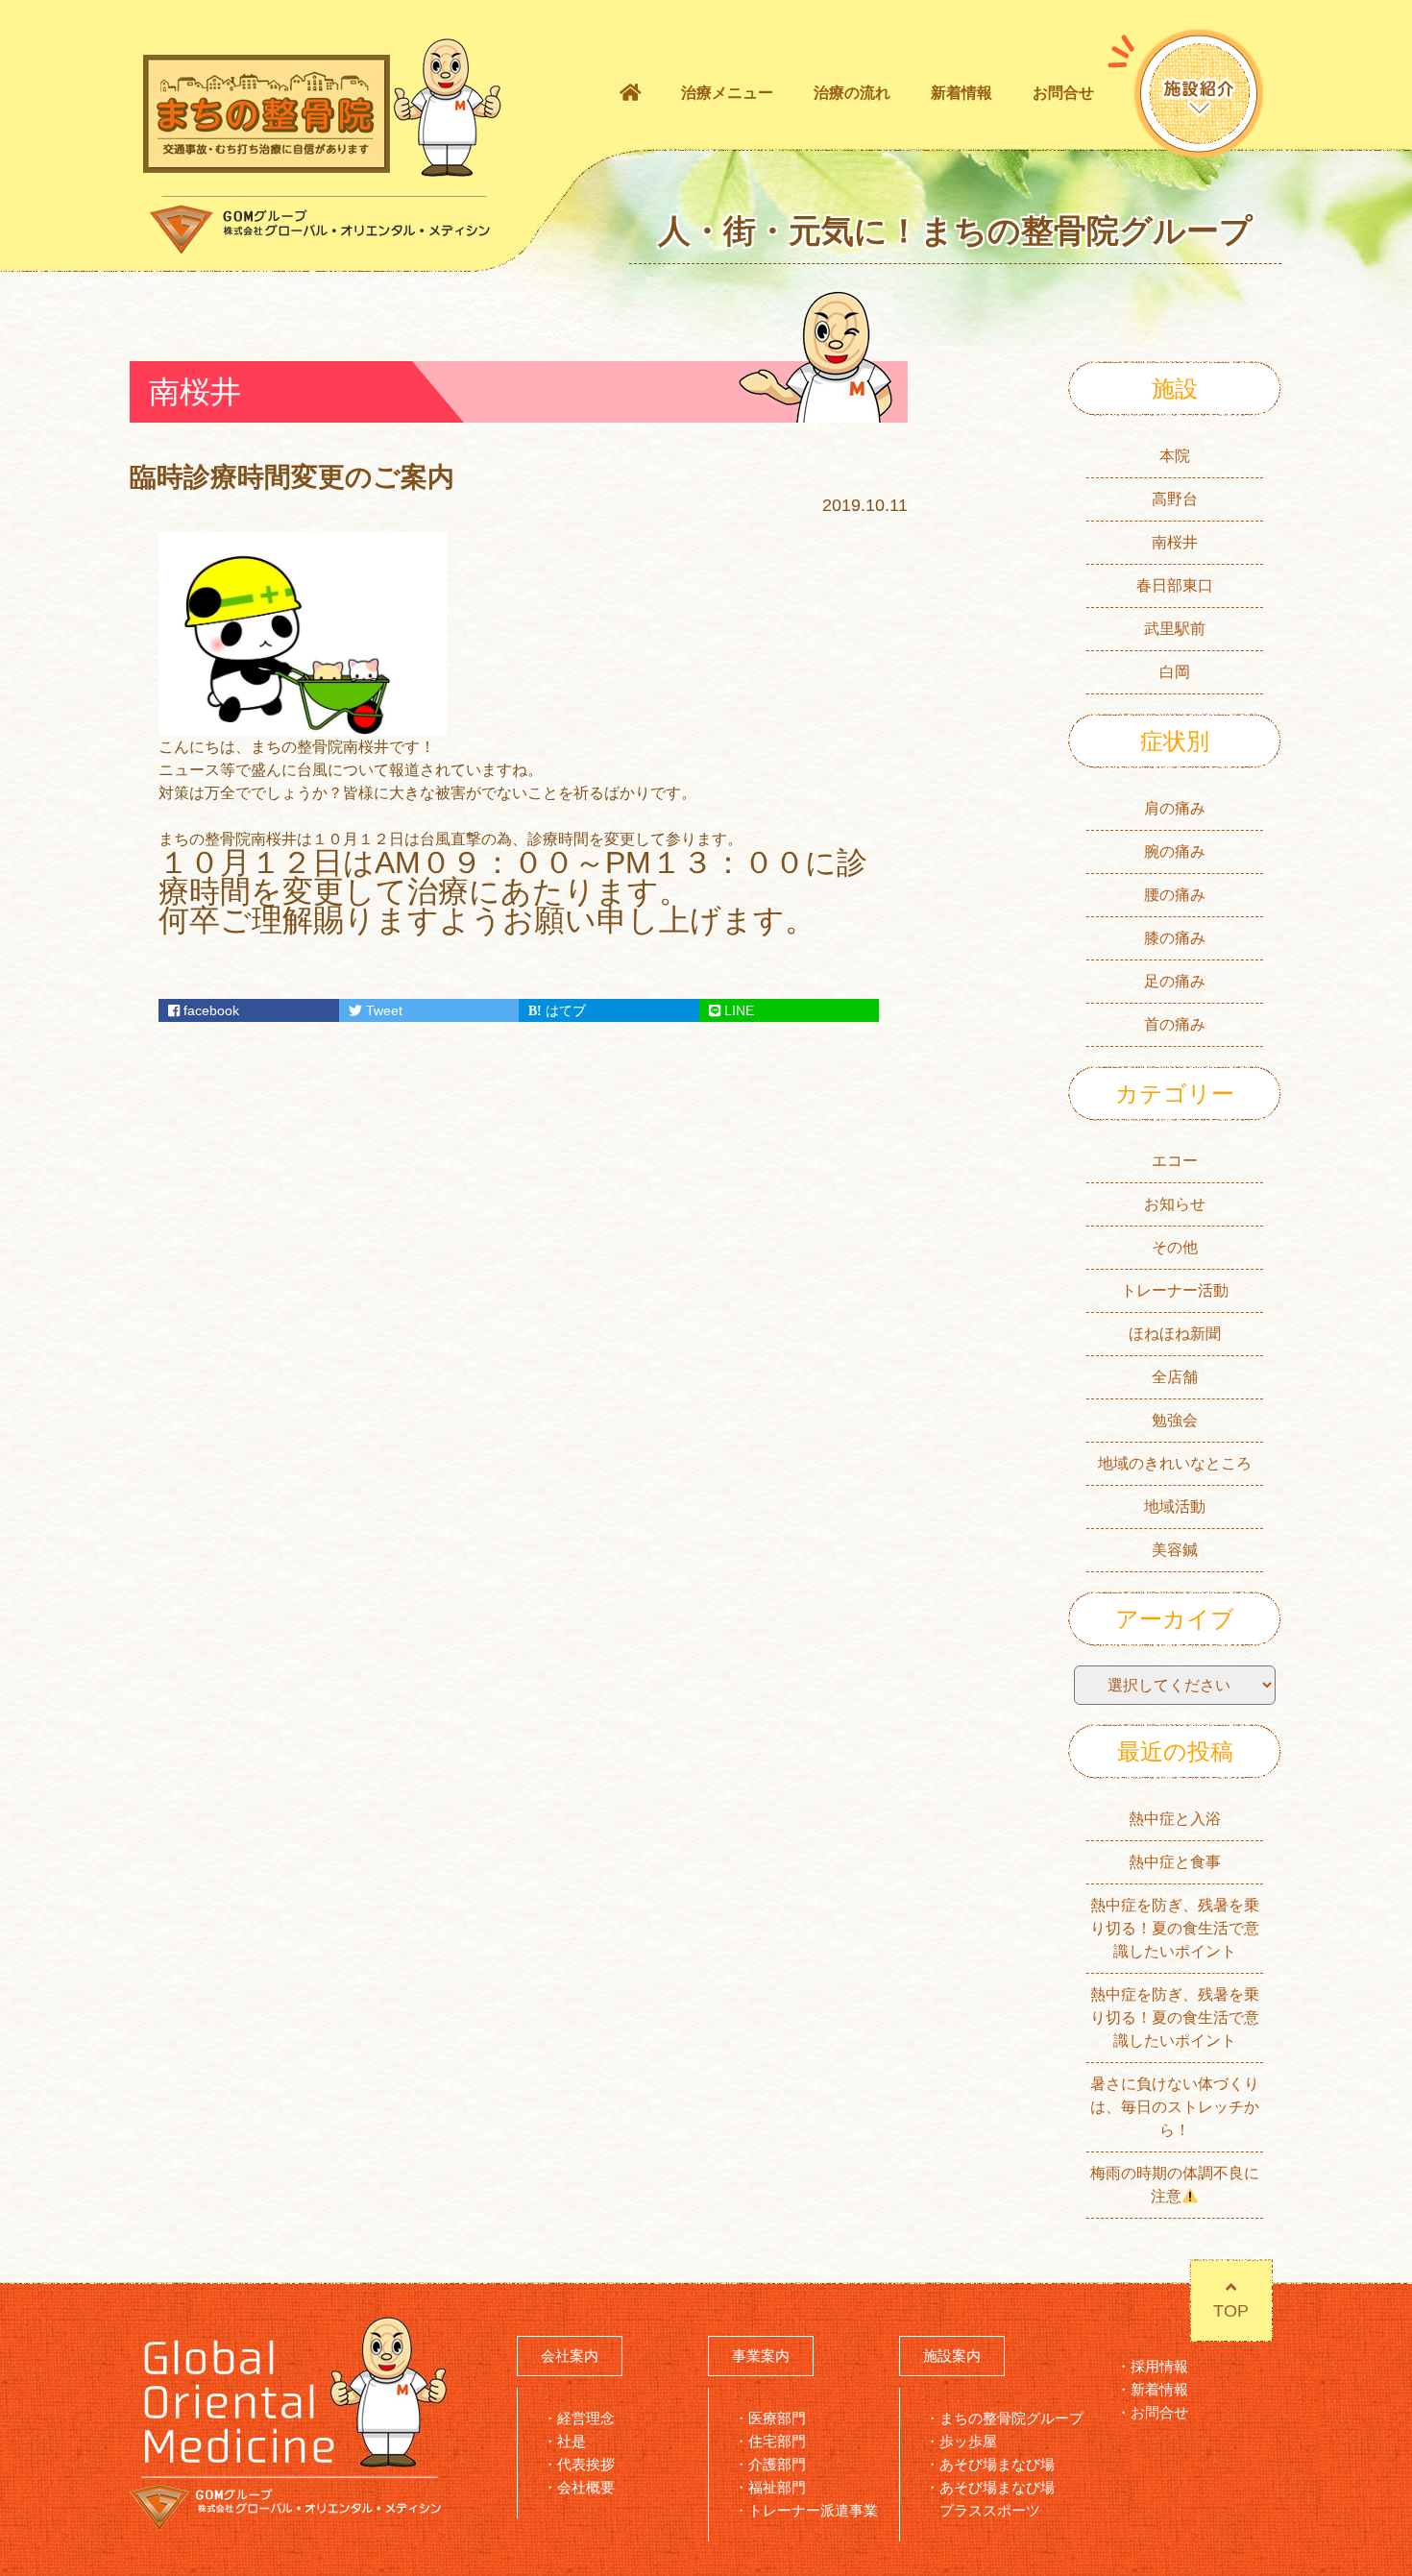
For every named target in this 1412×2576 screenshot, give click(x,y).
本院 (1175, 456)
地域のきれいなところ (1175, 1463)
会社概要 (586, 2487)
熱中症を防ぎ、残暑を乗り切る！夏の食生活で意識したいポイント (1175, 1928)
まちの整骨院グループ (1011, 2418)
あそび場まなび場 (997, 2464)
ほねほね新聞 (1175, 1334)
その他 (1175, 1247)
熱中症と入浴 (1175, 1819)
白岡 (1175, 672)
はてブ (564, 1010)
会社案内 (570, 2356)
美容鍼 (1175, 1550)
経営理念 (586, 2418)
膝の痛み (1175, 938)
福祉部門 (777, 2487)
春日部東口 (1175, 585)
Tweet (382, 1010)
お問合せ (1063, 93)
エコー (1175, 1161)
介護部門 (777, 2464)
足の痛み (1175, 981)
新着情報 (962, 93)
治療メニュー (727, 93)
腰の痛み (1175, 895)
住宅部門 (777, 2441)
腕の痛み (1175, 851)
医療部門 (777, 2418)
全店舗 (1175, 1377)
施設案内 (952, 2356)
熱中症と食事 (1175, 1862)
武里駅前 (1175, 629)
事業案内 (761, 2356)
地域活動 (1175, 1507)
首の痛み (1175, 1024)
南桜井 (1175, 542)
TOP (1231, 2311)
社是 (572, 2441)
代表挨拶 (586, 2464)
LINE (737, 1010)
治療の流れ (852, 93)
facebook (209, 1010)
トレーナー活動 (1175, 1290)
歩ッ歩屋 (968, 2441)
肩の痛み (1175, 808)
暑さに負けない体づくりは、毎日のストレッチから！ (1175, 2107)
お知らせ (1175, 1204)
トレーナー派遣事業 (813, 2510)
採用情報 (1159, 2366)
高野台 (1175, 499)
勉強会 (1175, 1420)
